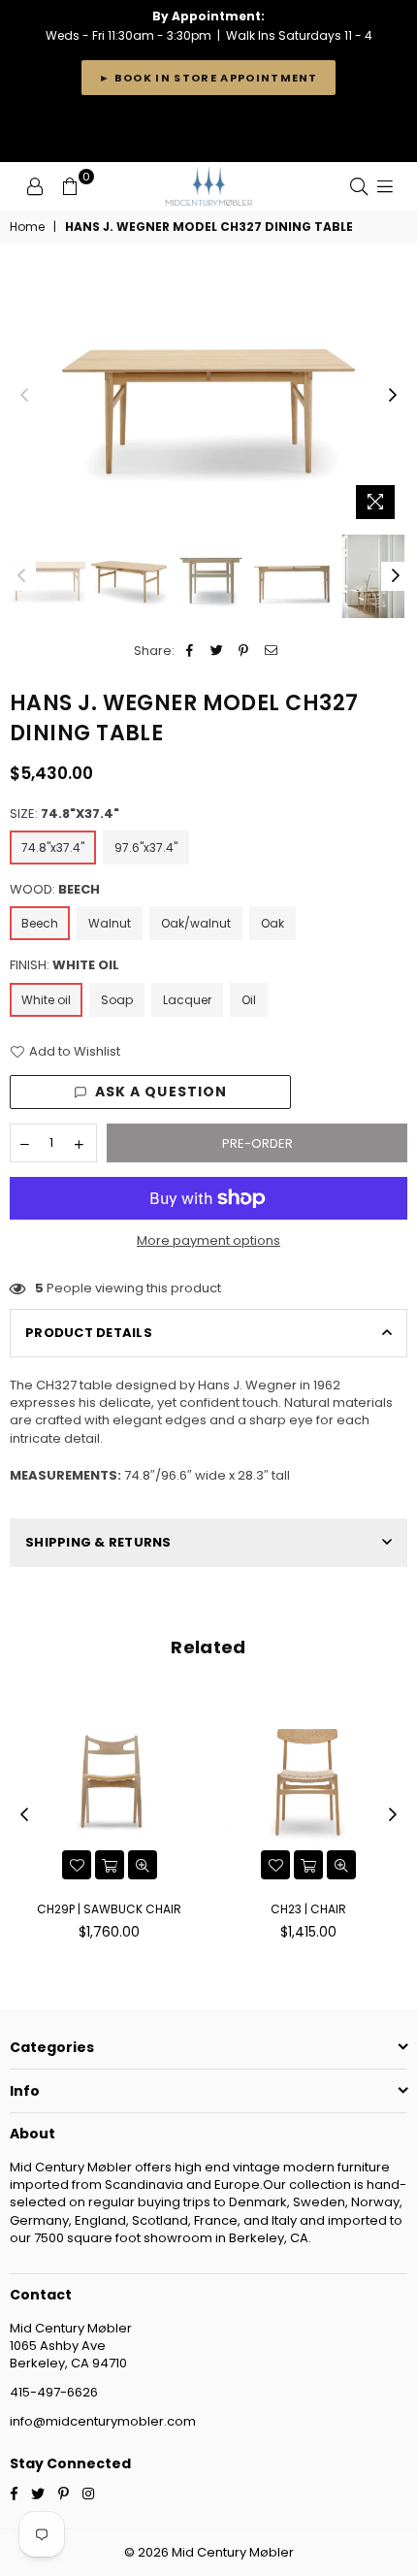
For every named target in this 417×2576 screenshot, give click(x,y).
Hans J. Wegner (247, 1385)
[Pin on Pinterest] (244, 651)
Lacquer (187, 1000)
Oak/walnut (196, 923)
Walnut (110, 923)
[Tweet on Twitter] (217, 651)
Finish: (64, 965)
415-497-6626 (54, 2392)
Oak (273, 923)
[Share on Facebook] (190, 651)
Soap (117, 1000)
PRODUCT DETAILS (89, 1333)
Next (393, 396)
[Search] (359, 186)
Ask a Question (161, 1092)
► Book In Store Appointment (208, 78)
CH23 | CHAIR (308, 1909)
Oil (249, 1000)
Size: (64, 814)
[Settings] (35, 186)
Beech (40, 923)
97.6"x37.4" (146, 848)
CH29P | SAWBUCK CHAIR (109, 1909)
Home (27, 227)
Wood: (55, 890)
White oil (46, 1000)
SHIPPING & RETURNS (98, 1542)
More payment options (208, 1241)
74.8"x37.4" (53, 848)
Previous (24, 396)
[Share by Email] (271, 651)
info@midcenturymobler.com (103, 2421)
